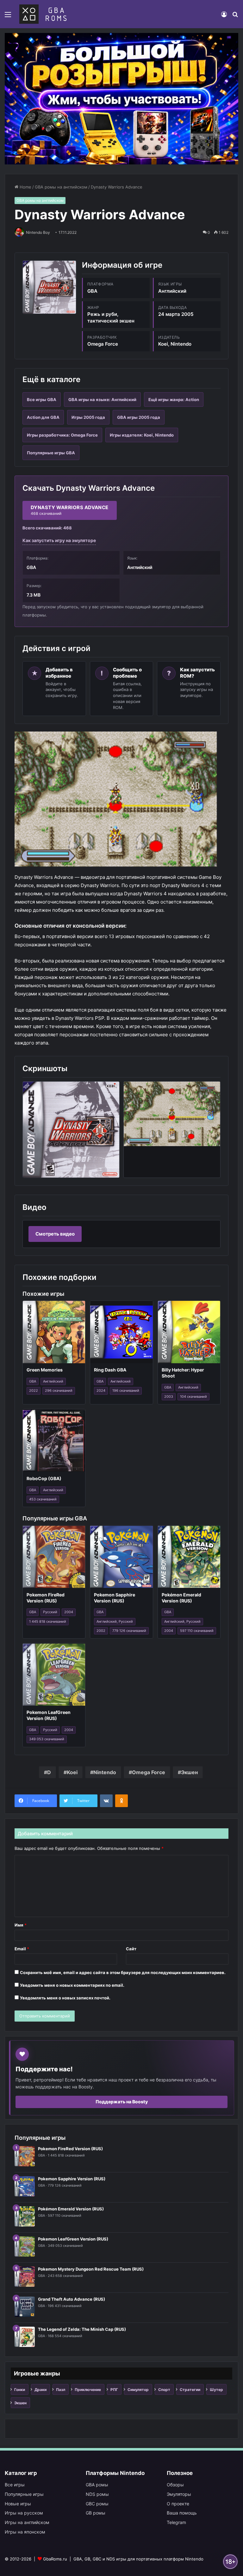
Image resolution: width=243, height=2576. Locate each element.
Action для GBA (43, 417)
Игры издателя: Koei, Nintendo (142, 435)
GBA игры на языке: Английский (102, 400)
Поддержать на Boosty (122, 2102)
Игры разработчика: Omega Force (62, 435)
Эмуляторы (179, 2494)
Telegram (176, 2522)
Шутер (216, 2390)
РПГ (114, 2390)
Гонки (20, 2390)
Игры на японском (25, 2532)
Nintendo (105, 1772)
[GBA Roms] (44, 14)
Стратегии (190, 2390)
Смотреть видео (55, 1234)
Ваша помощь (182, 2513)
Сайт (131, 1949)
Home (25, 187)
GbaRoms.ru (55, 2559)
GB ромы (96, 2513)
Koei (72, 1772)
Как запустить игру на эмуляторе (59, 540)
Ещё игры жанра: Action (174, 400)
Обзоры (175, 2485)
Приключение (88, 2390)
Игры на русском (24, 2513)
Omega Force (149, 1772)
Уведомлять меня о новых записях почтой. (65, 1998)
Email (22, 1949)
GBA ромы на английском (61, 187)
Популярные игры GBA (51, 453)
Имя (21, 1925)
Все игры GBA (42, 400)
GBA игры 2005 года (139, 417)
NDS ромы (97, 2494)
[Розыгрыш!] (121, 98)
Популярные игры (24, 2494)
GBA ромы (97, 2485)
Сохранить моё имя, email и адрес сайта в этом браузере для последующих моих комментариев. (123, 1972)
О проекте (178, 2504)
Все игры (15, 2485)
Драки (40, 2390)
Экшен (189, 1772)
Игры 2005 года (88, 417)
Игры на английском (27, 2522)
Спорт (164, 2390)
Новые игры (18, 2504)
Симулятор (138, 2390)
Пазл (61, 2390)
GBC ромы (97, 2504)
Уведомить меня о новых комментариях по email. (72, 1985)
